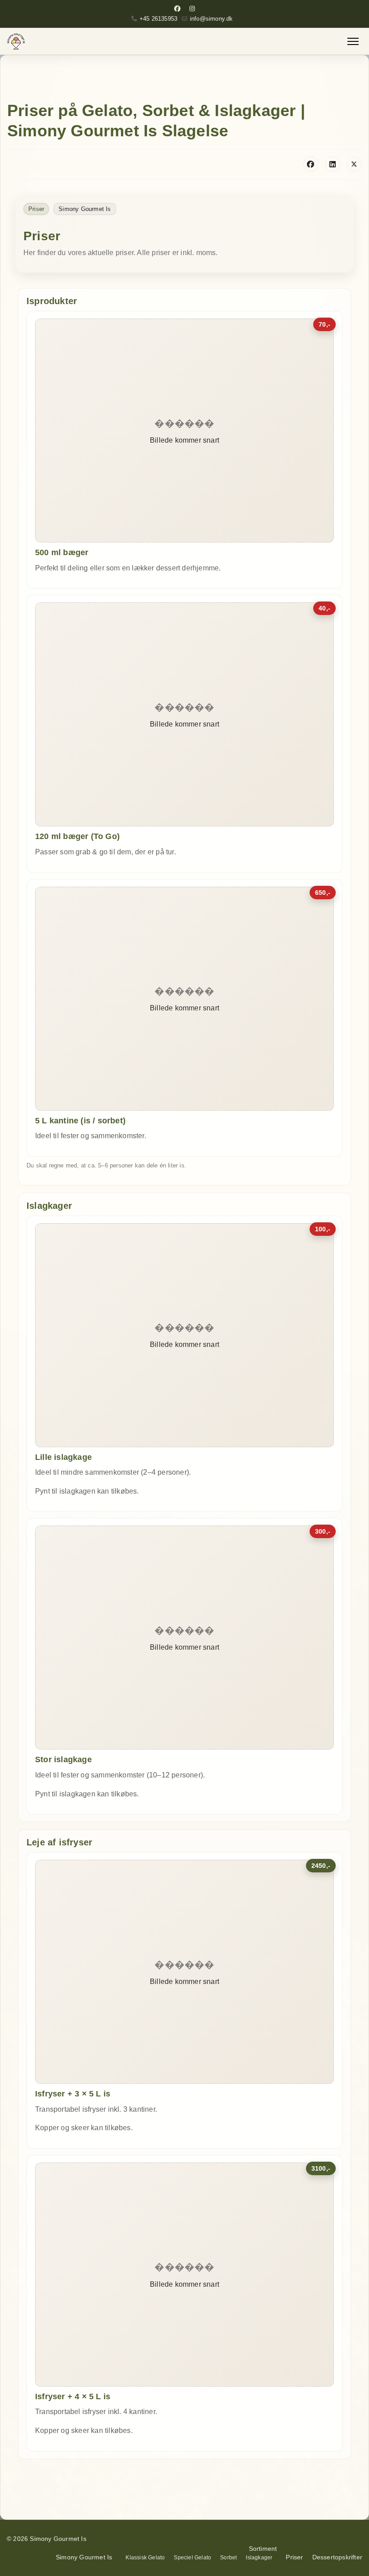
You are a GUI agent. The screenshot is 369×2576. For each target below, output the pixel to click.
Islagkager (259, 2558)
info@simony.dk (211, 19)
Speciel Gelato (192, 2558)
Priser (294, 2557)
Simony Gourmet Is (84, 2557)
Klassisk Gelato (145, 2558)
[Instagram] (192, 9)
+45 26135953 (158, 19)
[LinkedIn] (333, 164)
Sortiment (263, 2549)
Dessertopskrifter (337, 2557)
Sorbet (228, 2558)
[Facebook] (177, 9)
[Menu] (353, 41)
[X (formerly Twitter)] (354, 164)
